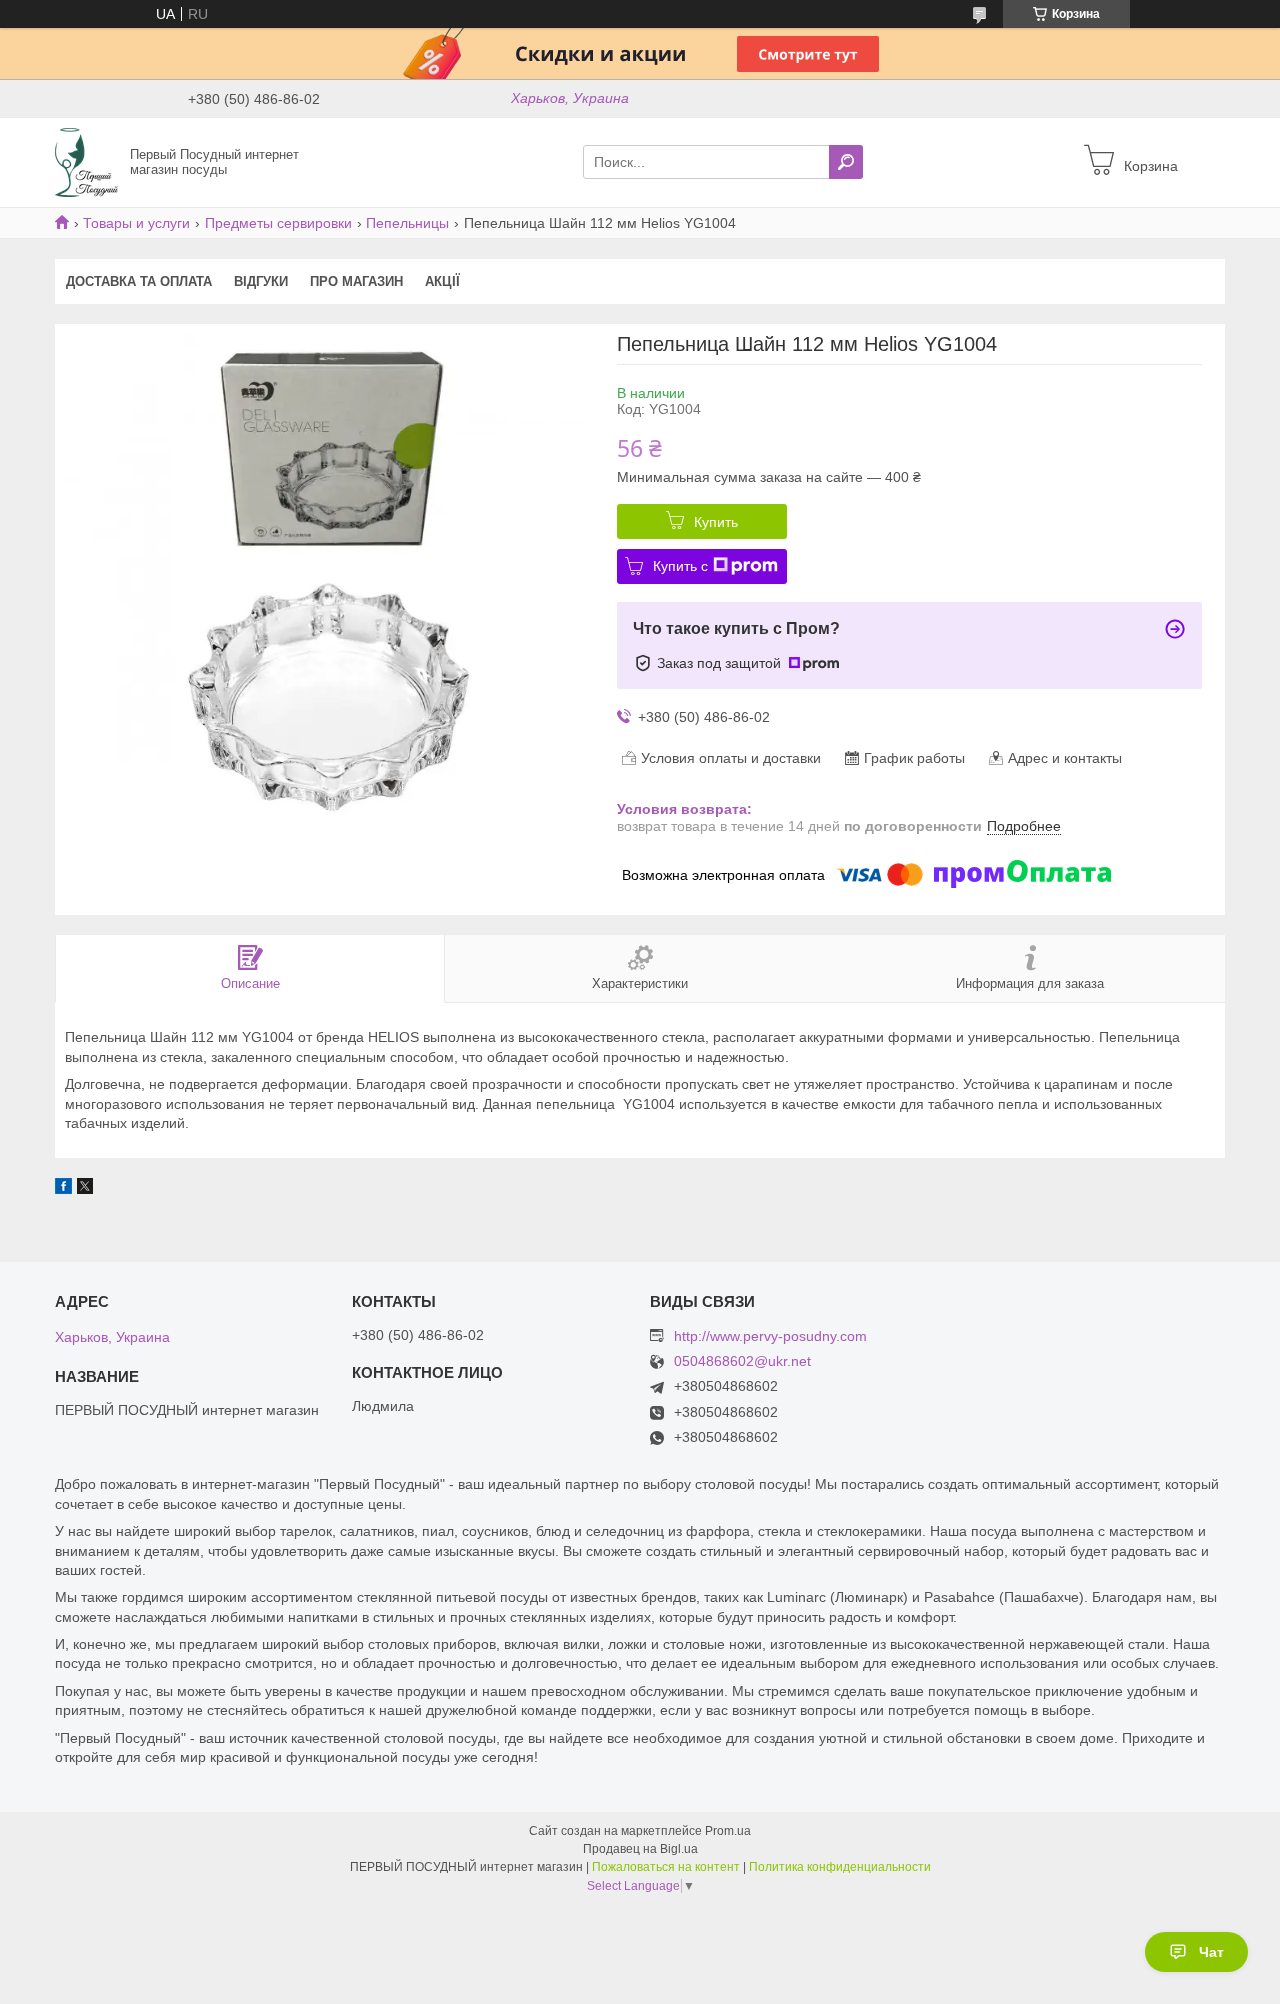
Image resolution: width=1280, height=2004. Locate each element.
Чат (1211, 1952)
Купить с (680, 566)
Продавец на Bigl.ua (640, 1849)
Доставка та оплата (139, 281)
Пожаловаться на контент (666, 1867)
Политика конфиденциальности (840, 1867)
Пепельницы (407, 223)
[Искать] (846, 162)
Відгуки (261, 281)
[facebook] (63, 1189)
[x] (85, 1189)
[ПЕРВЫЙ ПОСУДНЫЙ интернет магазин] (86, 161)
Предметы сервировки (278, 223)
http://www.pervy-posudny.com (770, 1336)
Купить (716, 522)
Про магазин (356, 281)
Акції (442, 281)
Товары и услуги (136, 223)
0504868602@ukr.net (742, 1361)
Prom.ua (728, 1831)
